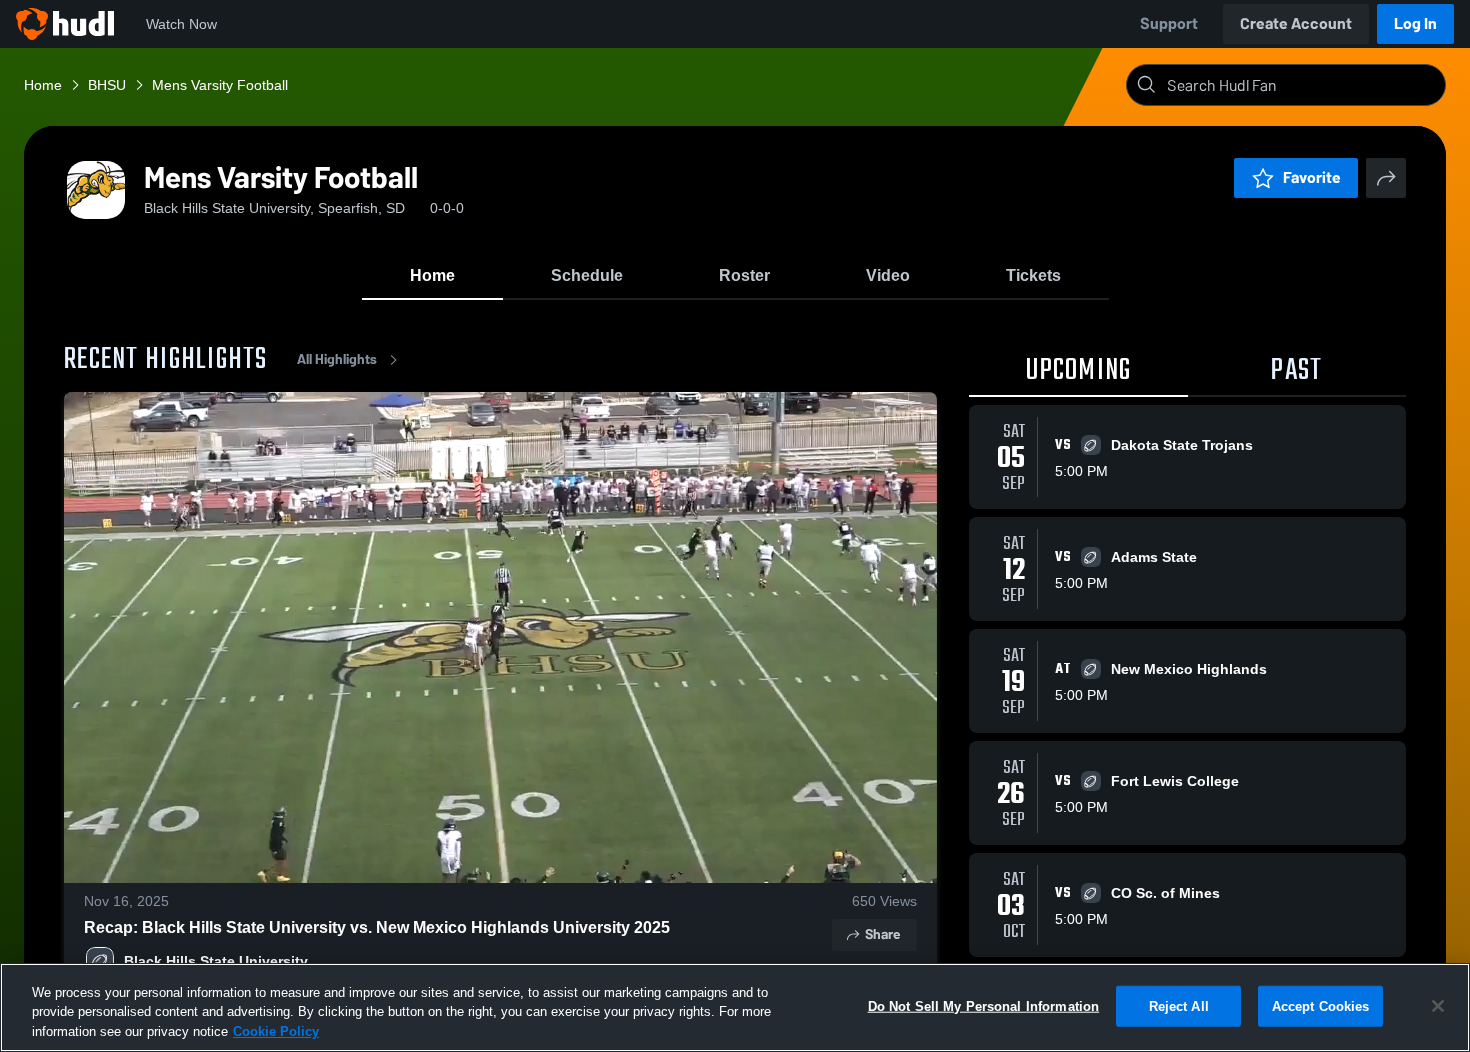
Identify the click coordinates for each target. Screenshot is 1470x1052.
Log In (1415, 23)
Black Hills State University (216, 961)
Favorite (1312, 177)
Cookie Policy (276, 1031)
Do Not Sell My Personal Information (984, 1005)
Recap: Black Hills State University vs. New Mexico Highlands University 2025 (377, 927)
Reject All (1179, 1005)
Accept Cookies (1321, 1005)
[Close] (1438, 1006)
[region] (735, 1007)
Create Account (1296, 23)
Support (1169, 23)
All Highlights (337, 359)
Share (882, 934)
